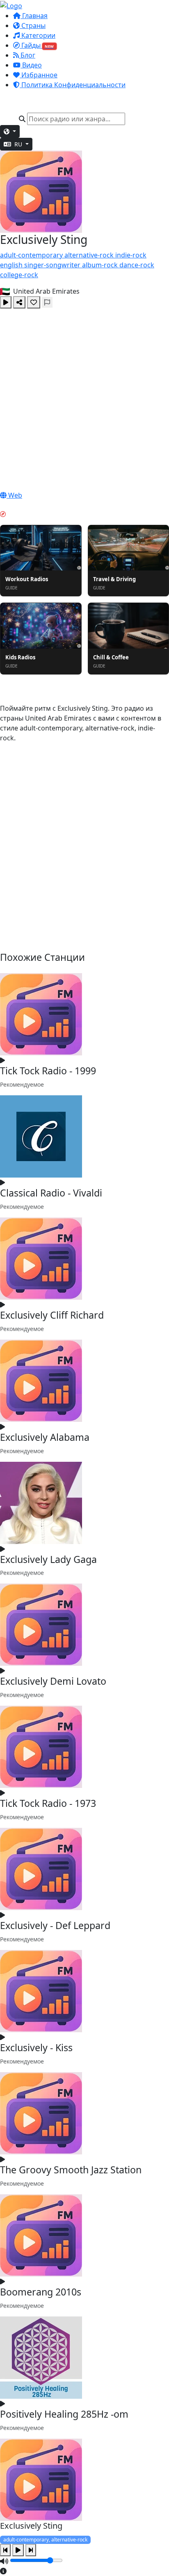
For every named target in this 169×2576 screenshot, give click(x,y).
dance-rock (137, 265)
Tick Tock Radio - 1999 (48, 1071)
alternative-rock (90, 255)
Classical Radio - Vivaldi (51, 1193)
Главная (34, 16)
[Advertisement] (84, 397)
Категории (38, 35)
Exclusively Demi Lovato (53, 1681)
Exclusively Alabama (45, 1437)
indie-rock (131, 255)
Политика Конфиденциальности (73, 85)
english (12, 265)
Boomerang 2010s (41, 2292)
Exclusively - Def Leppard (55, 1925)
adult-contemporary (32, 255)
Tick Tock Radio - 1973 (48, 1803)
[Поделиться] (19, 302)
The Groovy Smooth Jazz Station (71, 2170)
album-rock (101, 265)
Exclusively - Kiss (36, 2047)
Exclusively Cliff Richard (52, 1315)
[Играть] (6, 302)
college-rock (19, 275)
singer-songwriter (53, 265)
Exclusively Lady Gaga (48, 1559)
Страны (33, 26)
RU (18, 144)
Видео (31, 65)
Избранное (39, 75)
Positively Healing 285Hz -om (64, 2414)
